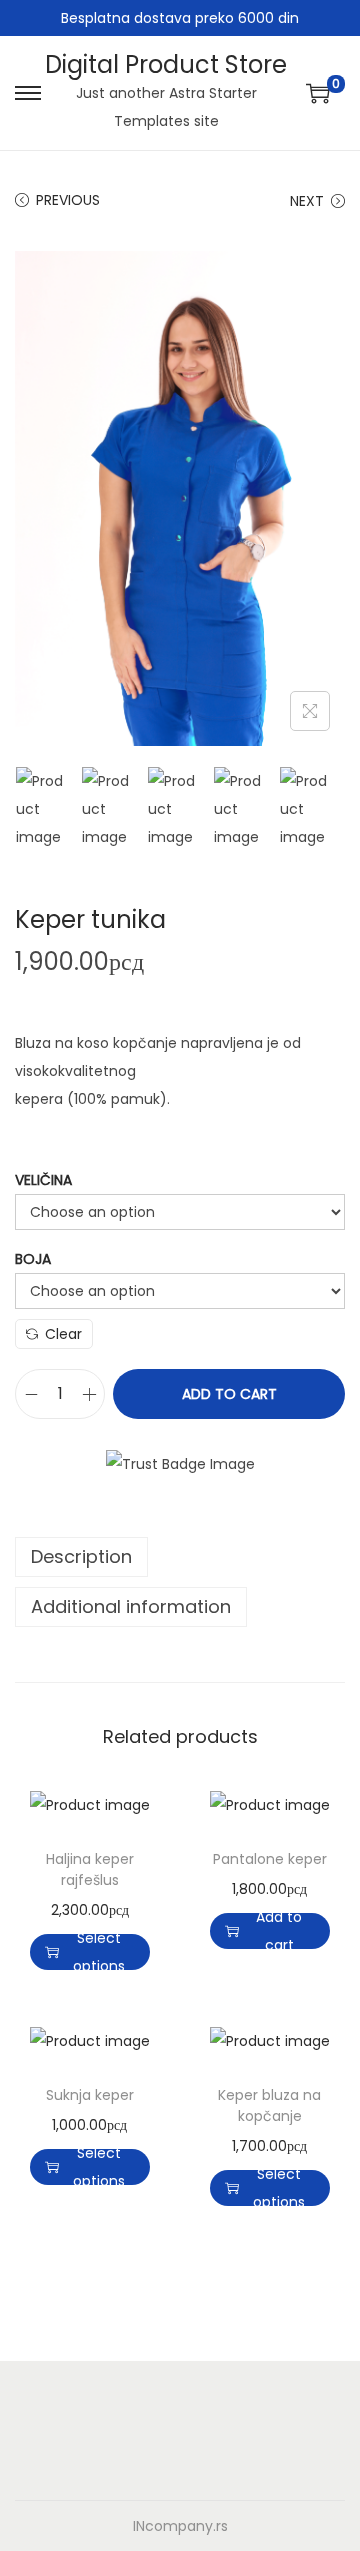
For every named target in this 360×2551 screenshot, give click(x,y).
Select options (99, 1952)
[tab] (180, 1557)
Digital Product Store (166, 64)
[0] (318, 93)
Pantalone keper (270, 1859)
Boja (33, 1259)
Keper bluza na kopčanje (269, 2105)
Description (81, 1556)
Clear (63, 1334)
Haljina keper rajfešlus (90, 1869)
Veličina (43, 1180)
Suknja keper (90, 2095)
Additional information (131, 1606)
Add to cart (229, 1394)
